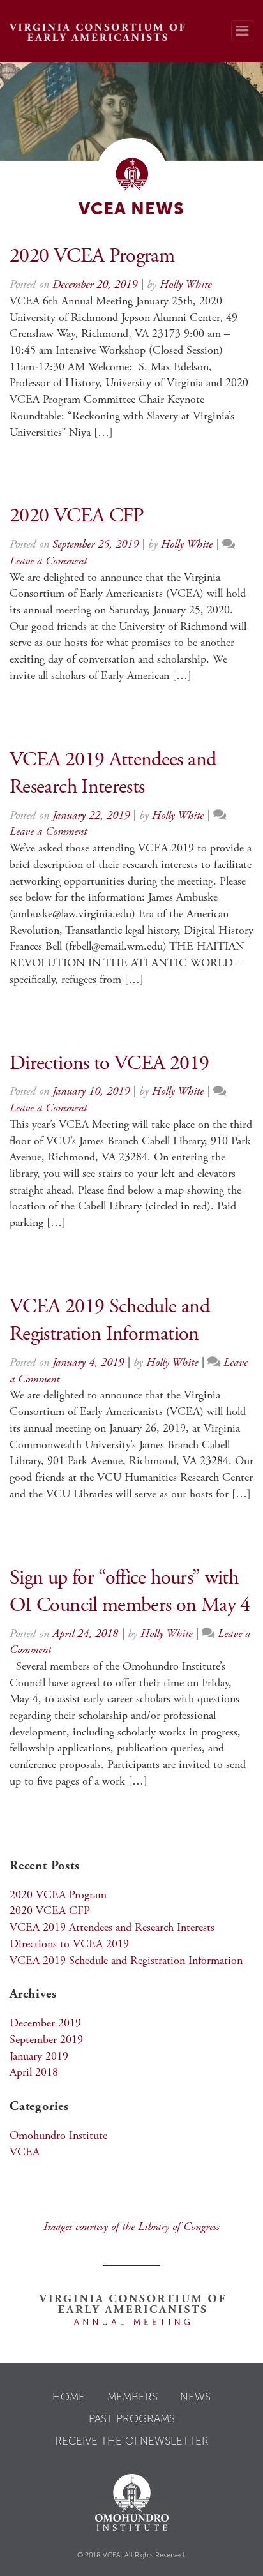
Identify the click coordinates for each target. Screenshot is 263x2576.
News (195, 2397)
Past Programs (132, 2418)
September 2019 (46, 2041)
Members (132, 2397)
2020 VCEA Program (92, 257)
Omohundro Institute (58, 2136)
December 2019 (45, 2024)
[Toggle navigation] (242, 31)
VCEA (25, 2153)
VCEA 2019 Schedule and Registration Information (126, 1961)
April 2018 (34, 2073)
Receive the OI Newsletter (132, 2441)
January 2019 (39, 2057)
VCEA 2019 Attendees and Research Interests (112, 1928)
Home (69, 2397)
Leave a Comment (48, 562)
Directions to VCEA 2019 (109, 1065)
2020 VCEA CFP (77, 517)
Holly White (185, 285)
